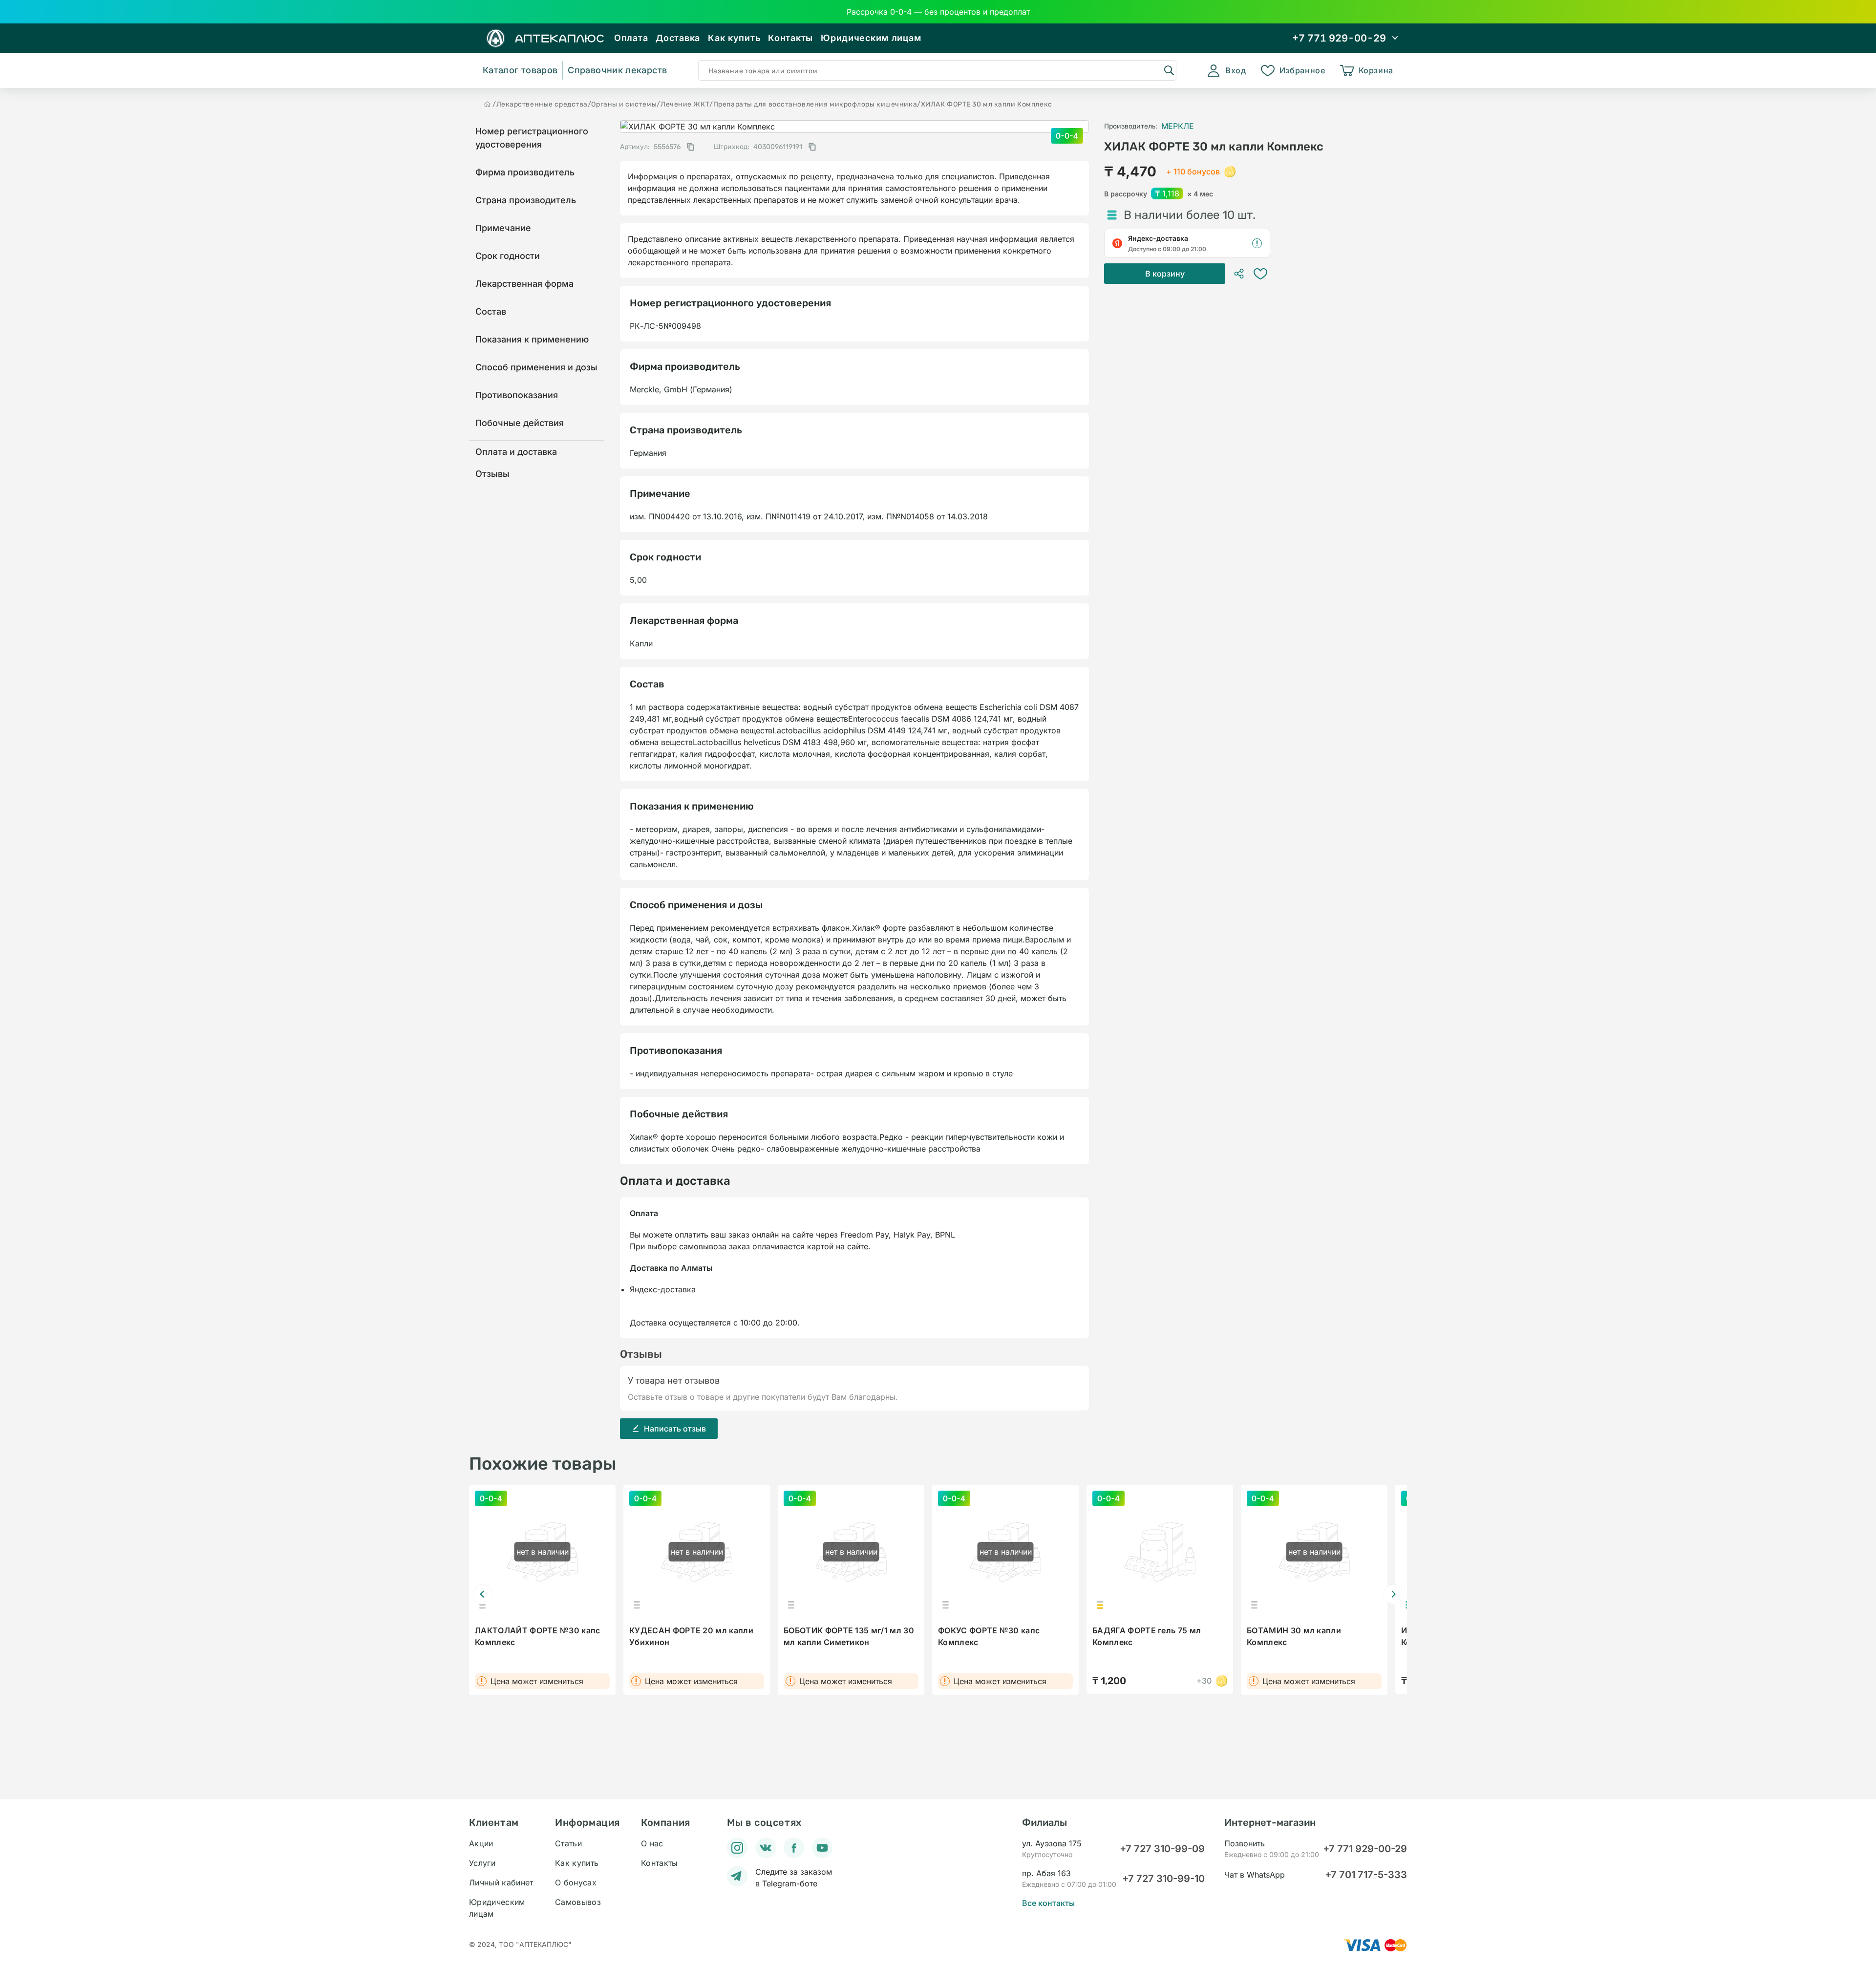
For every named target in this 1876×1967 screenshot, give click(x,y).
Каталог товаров (520, 70)
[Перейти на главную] (488, 104)
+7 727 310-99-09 (1162, 1849)
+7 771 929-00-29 (1365, 1849)
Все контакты (1048, 1903)
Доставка (678, 38)
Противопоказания (517, 395)
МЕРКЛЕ (1178, 126)
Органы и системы (624, 104)
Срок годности (508, 256)
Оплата (631, 38)
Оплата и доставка (516, 452)
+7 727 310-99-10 (1163, 1879)
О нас (652, 1843)
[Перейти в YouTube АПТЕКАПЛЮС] (822, 1848)
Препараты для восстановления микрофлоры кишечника (815, 104)
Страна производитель (526, 200)
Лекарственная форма (524, 284)
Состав (491, 311)
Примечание (503, 228)
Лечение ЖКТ (685, 104)
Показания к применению (532, 339)
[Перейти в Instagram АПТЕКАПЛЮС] (737, 1848)
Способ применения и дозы (536, 367)
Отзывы (492, 474)
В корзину (1165, 274)
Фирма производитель (525, 172)
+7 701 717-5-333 (1366, 1875)
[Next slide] (1393, 1594)
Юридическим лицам (871, 38)
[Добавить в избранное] (1260, 274)
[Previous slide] (483, 1594)
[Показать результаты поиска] (1169, 70)
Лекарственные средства (542, 104)
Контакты (790, 38)
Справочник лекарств (617, 70)
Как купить (734, 38)
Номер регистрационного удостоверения (532, 138)
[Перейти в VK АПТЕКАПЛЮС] (766, 1848)
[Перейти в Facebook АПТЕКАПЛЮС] (794, 1848)
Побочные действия (520, 423)
